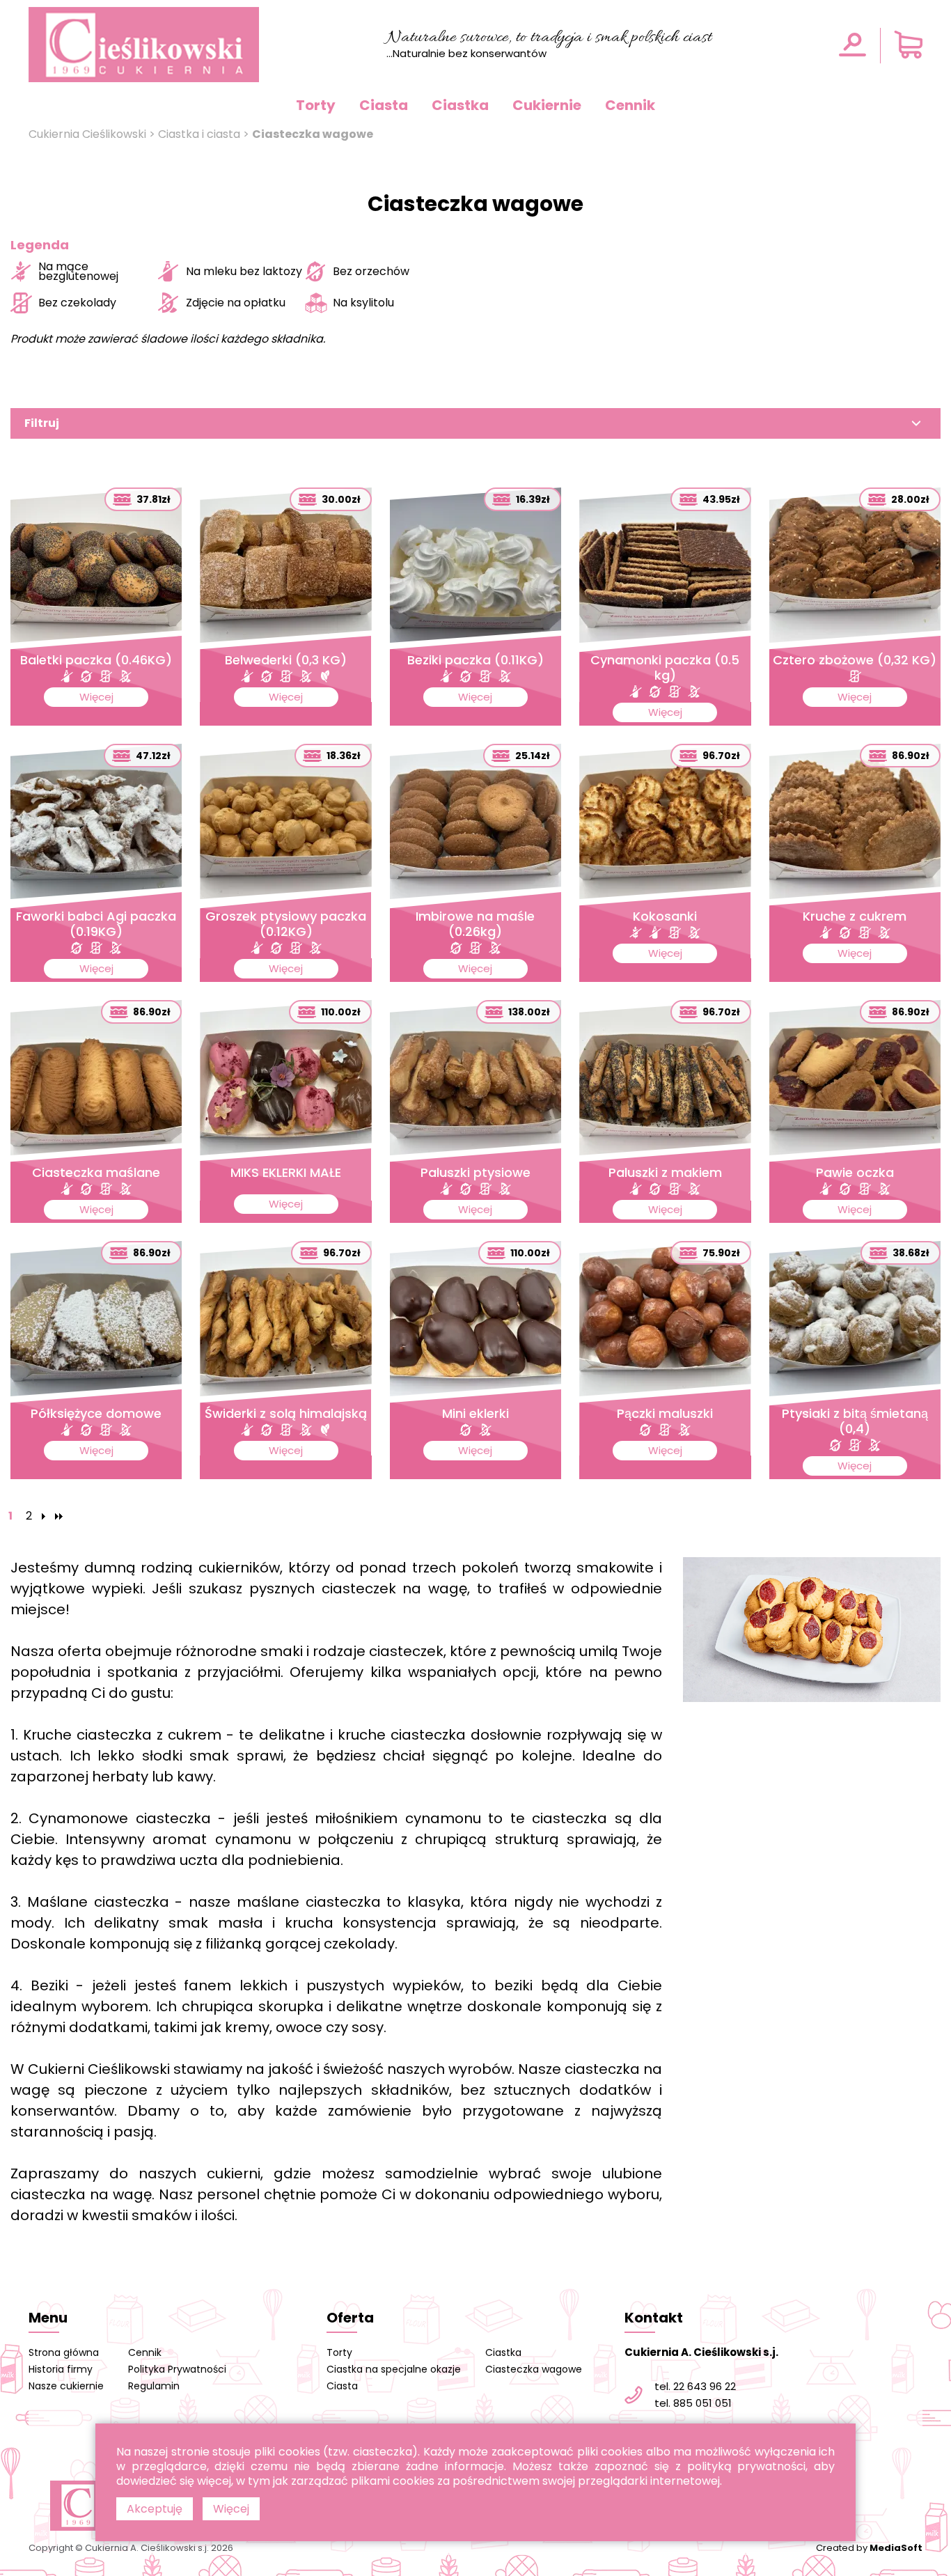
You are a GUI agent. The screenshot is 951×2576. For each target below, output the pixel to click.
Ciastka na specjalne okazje (394, 2369)
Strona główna (64, 2352)
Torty (316, 105)
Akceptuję (155, 2509)
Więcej (231, 2509)
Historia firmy (61, 2369)
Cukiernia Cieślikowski (87, 134)
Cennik (630, 105)
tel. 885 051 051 (693, 2403)
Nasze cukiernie (66, 2386)
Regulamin (154, 2386)
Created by (869, 2548)
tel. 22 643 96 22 (695, 2386)
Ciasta (384, 105)
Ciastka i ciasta (199, 134)
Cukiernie (547, 105)
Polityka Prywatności (177, 2369)
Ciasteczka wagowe (534, 2369)
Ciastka (460, 105)
